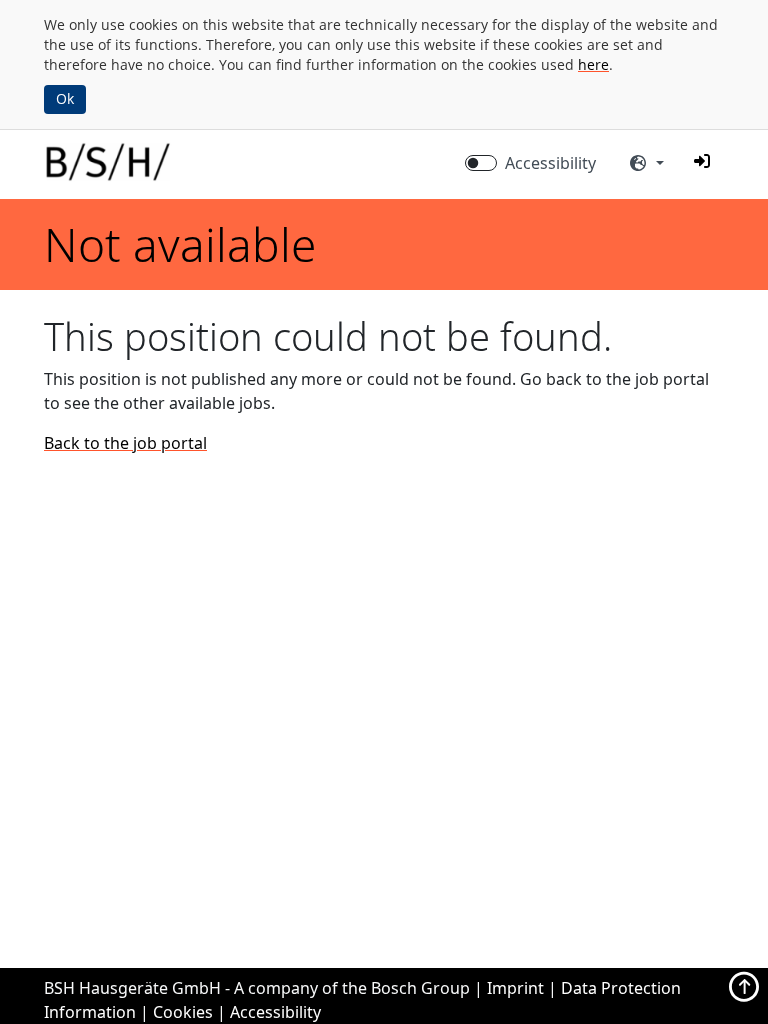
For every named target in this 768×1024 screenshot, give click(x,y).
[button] (702, 161)
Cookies (183, 1012)
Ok (65, 98)
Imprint (515, 988)
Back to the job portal (125, 443)
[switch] (481, 163)
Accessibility (550, 163)
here (593, 64)
